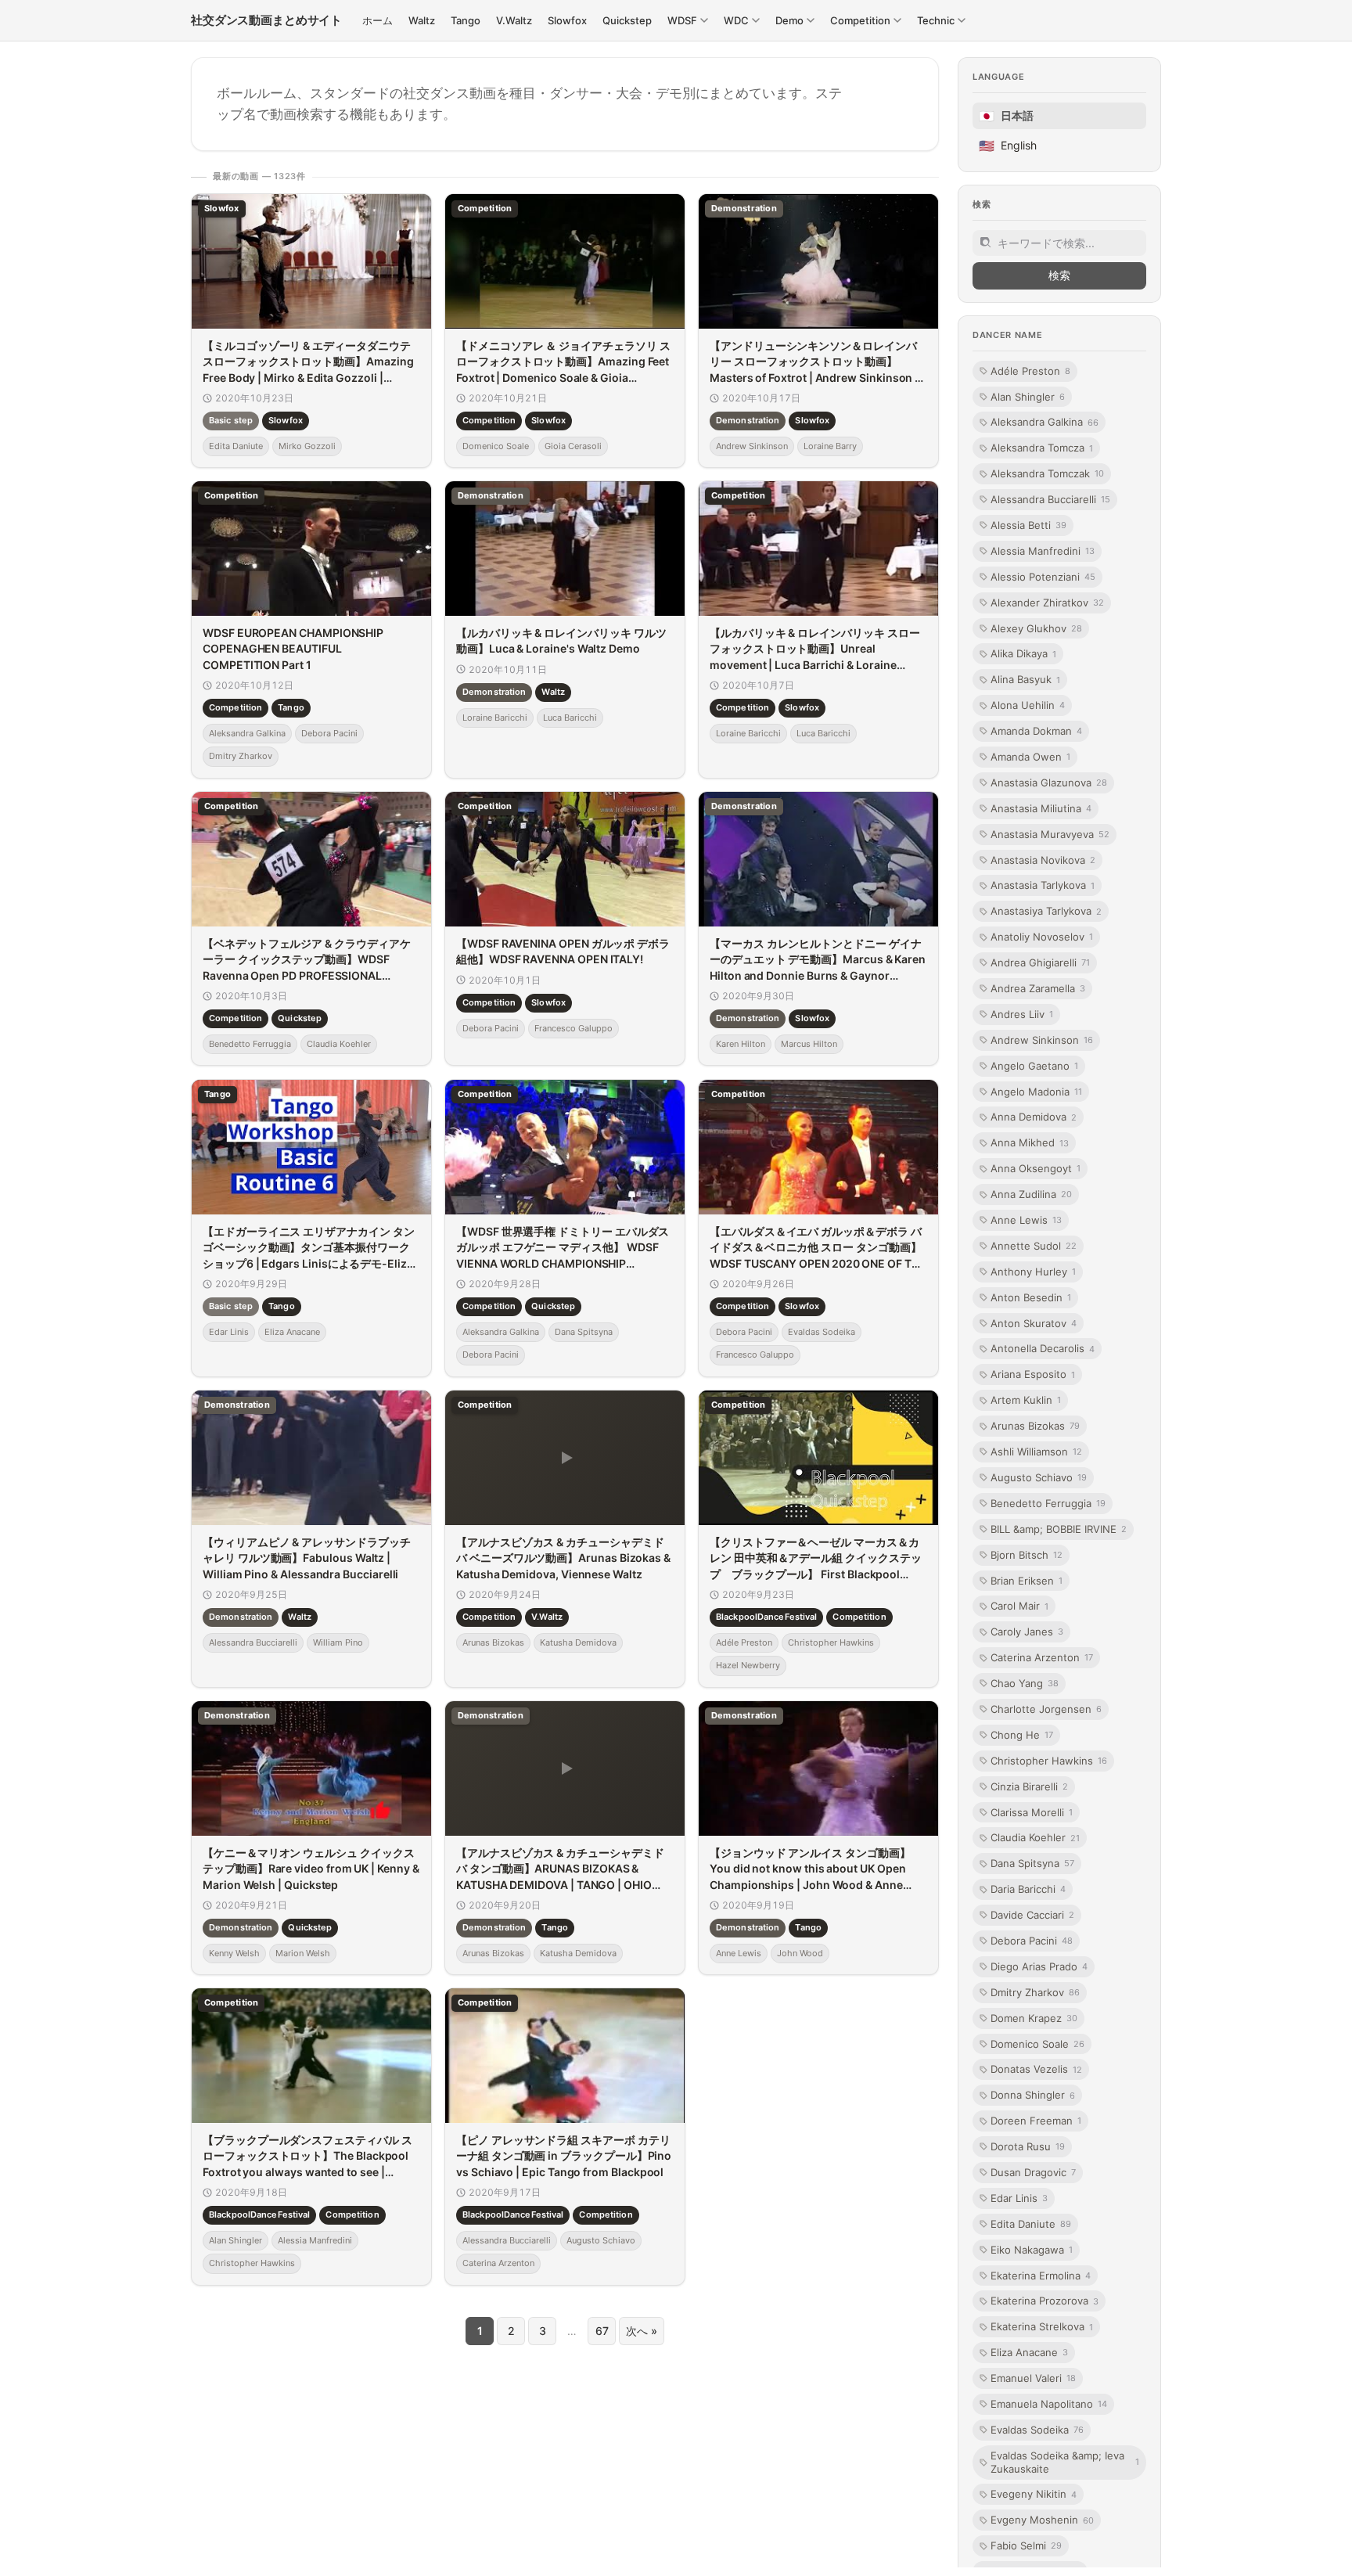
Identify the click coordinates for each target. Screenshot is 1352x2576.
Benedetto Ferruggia (250, 1044)
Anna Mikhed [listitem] (1030, 1142)
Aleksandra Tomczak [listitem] (1047, 473)
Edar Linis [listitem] (1019, 2198)
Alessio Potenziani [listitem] (1043, 577)
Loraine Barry (830, 446)
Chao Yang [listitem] (1025, 1683)
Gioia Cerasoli (573, 446)
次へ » (642, 2331)
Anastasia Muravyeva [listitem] (1050, 834)
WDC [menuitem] (736, 20)
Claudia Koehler (339, 1044)
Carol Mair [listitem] (1019, 1606)
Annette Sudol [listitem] (1034, 1246)
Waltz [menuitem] (422, 20)
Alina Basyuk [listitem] (1025, 679)
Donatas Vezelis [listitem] (1036, 2069)
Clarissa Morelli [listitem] (1032, 1811)
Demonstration (748, 420)
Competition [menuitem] (860, 20)
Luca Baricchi (570, 718)
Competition (489, 420)
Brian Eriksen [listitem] (1027, 1580)
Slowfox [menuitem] (567, 20)
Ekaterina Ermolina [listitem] (1041, 2275)
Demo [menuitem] (789, 20)
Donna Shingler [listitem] (1033, 2095)
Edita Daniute (236, 446)
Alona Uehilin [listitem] (1028, 705)
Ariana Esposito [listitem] (1033, 1374)
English (1008, 146)
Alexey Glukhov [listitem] (1036, 628)
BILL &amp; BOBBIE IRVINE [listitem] (1059, 1529)
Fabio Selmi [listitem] (1026, 2545)
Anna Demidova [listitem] (1034, 1117)
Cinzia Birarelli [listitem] (1029, 1786)
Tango (291, 708)
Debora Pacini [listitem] (1032, 1941)
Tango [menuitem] (466, 20)
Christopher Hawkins (831, 1642)
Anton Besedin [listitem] (1031, 1297)
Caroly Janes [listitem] (1027, 1632)
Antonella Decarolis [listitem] (1043, 1348)
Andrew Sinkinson (752, 446)
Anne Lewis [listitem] (1026, 1220)
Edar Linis (229, 1332)
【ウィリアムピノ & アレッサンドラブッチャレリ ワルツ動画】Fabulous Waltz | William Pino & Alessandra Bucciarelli (307, 1558)
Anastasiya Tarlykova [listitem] (1046, 911)
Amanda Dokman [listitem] (1036, 731)
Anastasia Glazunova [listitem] (1049, 783)
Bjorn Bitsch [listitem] (1027, 1555)
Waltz (553, 692)
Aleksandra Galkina (247, 733)
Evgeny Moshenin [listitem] (1042, 2520)
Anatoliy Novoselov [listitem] (1042, 937)
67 (602, 2331)
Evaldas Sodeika (822, 1332)
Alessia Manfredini (315, 2240)
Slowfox (286, 420)
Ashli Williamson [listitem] (1036, 1452)
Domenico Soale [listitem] (1037, 2043)
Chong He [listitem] (1022, 1735)
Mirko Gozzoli (307, 446)
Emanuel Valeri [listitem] (1033, 2378)
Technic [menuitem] (936, 20)
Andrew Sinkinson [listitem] (1042, 1040)
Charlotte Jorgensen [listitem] (1046, 1709)
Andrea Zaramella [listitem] (1038, 988)
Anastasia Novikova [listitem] (1043, 859)
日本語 (1006, 116)
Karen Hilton (741, 1044)
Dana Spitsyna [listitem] (1032, 1863)
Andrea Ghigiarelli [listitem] (1040, 962)
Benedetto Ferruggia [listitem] (1048, 1503)
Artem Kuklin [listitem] (1026, 1400)
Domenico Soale (496, 446)
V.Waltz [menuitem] (514, 20)
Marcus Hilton (809, 1044)
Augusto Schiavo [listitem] (1039, 1477)
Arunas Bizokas (493, 1642)
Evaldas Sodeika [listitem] (1037, 2430)
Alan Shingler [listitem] (1028, 396)
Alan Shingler (236, 2240)
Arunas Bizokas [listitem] (1035, 1426)
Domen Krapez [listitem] (1034, 2018)
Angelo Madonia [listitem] (1036, 1092)
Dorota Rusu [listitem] (1028, 2146)
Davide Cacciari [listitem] (1032, 1915)
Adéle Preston (744, 1642)
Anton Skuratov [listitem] (1034, 1323)
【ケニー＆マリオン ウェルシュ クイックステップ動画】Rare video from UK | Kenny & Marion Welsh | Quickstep (311, 1869)
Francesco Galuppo (574, 1028)
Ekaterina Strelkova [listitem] (1042, 2326)
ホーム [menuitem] (378, 20)
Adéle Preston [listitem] (1030, 371)
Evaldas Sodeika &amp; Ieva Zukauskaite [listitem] (1065, 2462)
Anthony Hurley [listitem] (1033, 1272)
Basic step (231, 420)
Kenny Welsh (234, 1953)
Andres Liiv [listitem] (1022, 1014)
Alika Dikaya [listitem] (1023, 653)
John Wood (800, 1953)
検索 (1059, 275)
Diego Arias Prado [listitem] (1039, 1966)
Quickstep (300, 1019)
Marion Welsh (303, 1953)
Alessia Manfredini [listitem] (1043, 551)
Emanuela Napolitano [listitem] (1049, 2404)
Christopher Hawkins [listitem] (1049, 1761)
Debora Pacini (329, 733)
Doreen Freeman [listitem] (1036, 2121)
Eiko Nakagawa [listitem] (1032, 2250)
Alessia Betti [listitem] (1028, 525)
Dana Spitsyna (584, 1332)
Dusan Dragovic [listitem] (1033, 2172)
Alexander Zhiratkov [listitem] (1047, 603)
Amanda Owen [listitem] (1030, 757)
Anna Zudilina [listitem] (1031, 1194)
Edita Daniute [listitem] (1031, 2224)
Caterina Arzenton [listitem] (1042, 1657)
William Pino (338, 1642)
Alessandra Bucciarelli (253, 1642)
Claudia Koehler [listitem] (1035, 1837)
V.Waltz (547, 1617)
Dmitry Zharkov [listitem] (1035, 1992)
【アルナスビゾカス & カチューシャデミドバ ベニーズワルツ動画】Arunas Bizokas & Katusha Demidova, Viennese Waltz (563, 1558)
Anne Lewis (739, 1953)
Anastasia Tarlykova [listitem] (1043, 885)
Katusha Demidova (578, 1642)
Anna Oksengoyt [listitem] (1036, 1168)
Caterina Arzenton (498, 2263)
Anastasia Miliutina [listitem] (1041, 808)
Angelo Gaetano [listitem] (1034, 1066)
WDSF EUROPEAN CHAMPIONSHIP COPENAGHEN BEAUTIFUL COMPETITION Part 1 (293, 649)
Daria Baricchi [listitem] (1028, 1889)
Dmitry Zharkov (241, 757)
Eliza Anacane (292, 1332)
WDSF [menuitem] (682, 20)
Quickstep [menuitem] (627, 20)
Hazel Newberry (748, 1665)
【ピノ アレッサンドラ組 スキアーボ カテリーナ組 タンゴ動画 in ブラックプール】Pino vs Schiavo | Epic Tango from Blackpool (564, 2156)
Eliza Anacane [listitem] (1029, 2352)
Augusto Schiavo (601, 2240)
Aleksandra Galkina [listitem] (1045, 422)
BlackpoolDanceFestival (766, 1617)
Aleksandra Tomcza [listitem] (1042, 448)
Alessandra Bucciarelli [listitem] (1050, 499)
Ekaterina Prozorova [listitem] (1045, 2301)
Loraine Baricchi (495, 718)
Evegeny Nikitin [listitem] (1034, 2494)
